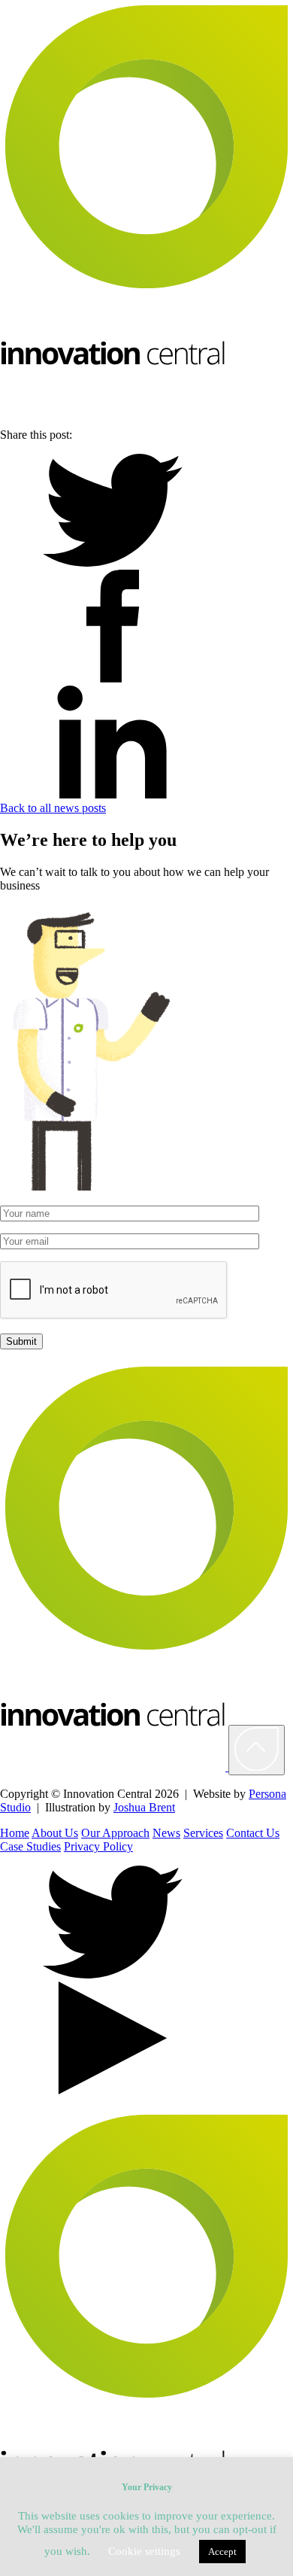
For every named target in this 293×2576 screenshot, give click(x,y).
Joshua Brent (144, 1807)
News (166, 1833)
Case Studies (30, 1846)
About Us (55, 1833)
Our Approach (115, 1833)
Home (15, 1833)
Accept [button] (222, 2552)
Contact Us (253, 1833)
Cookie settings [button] (144, 2551)
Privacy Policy (98, 1846)
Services (203, 1833)
